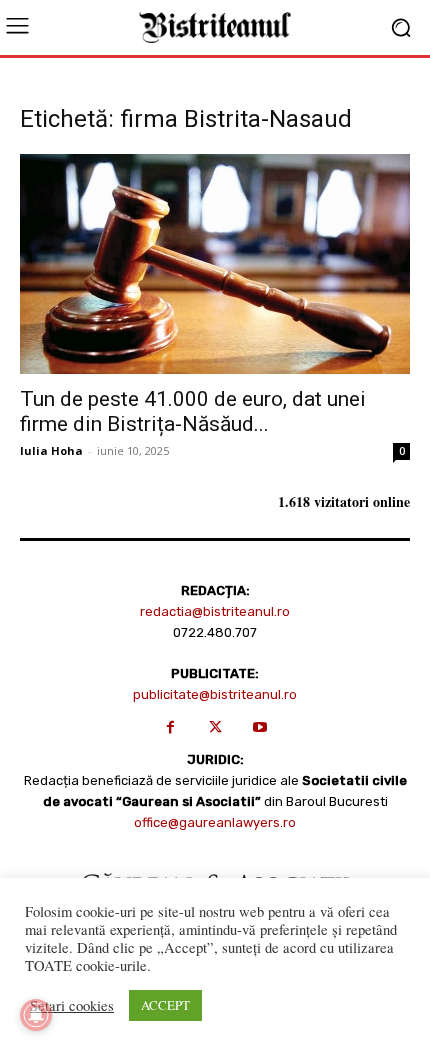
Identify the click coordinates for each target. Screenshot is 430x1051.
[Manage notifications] (36, 1015)
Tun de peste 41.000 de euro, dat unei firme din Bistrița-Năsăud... (193, 411)
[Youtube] (260, 727)
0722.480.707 (215, 632)
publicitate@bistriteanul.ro (215, 694)
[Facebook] (170, 727)
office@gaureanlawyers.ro (215, 822)
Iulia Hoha (51, 450)
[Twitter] (215, 727)
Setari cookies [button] (72, 1006)
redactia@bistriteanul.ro (215, 611)
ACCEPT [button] (165, 1005)
